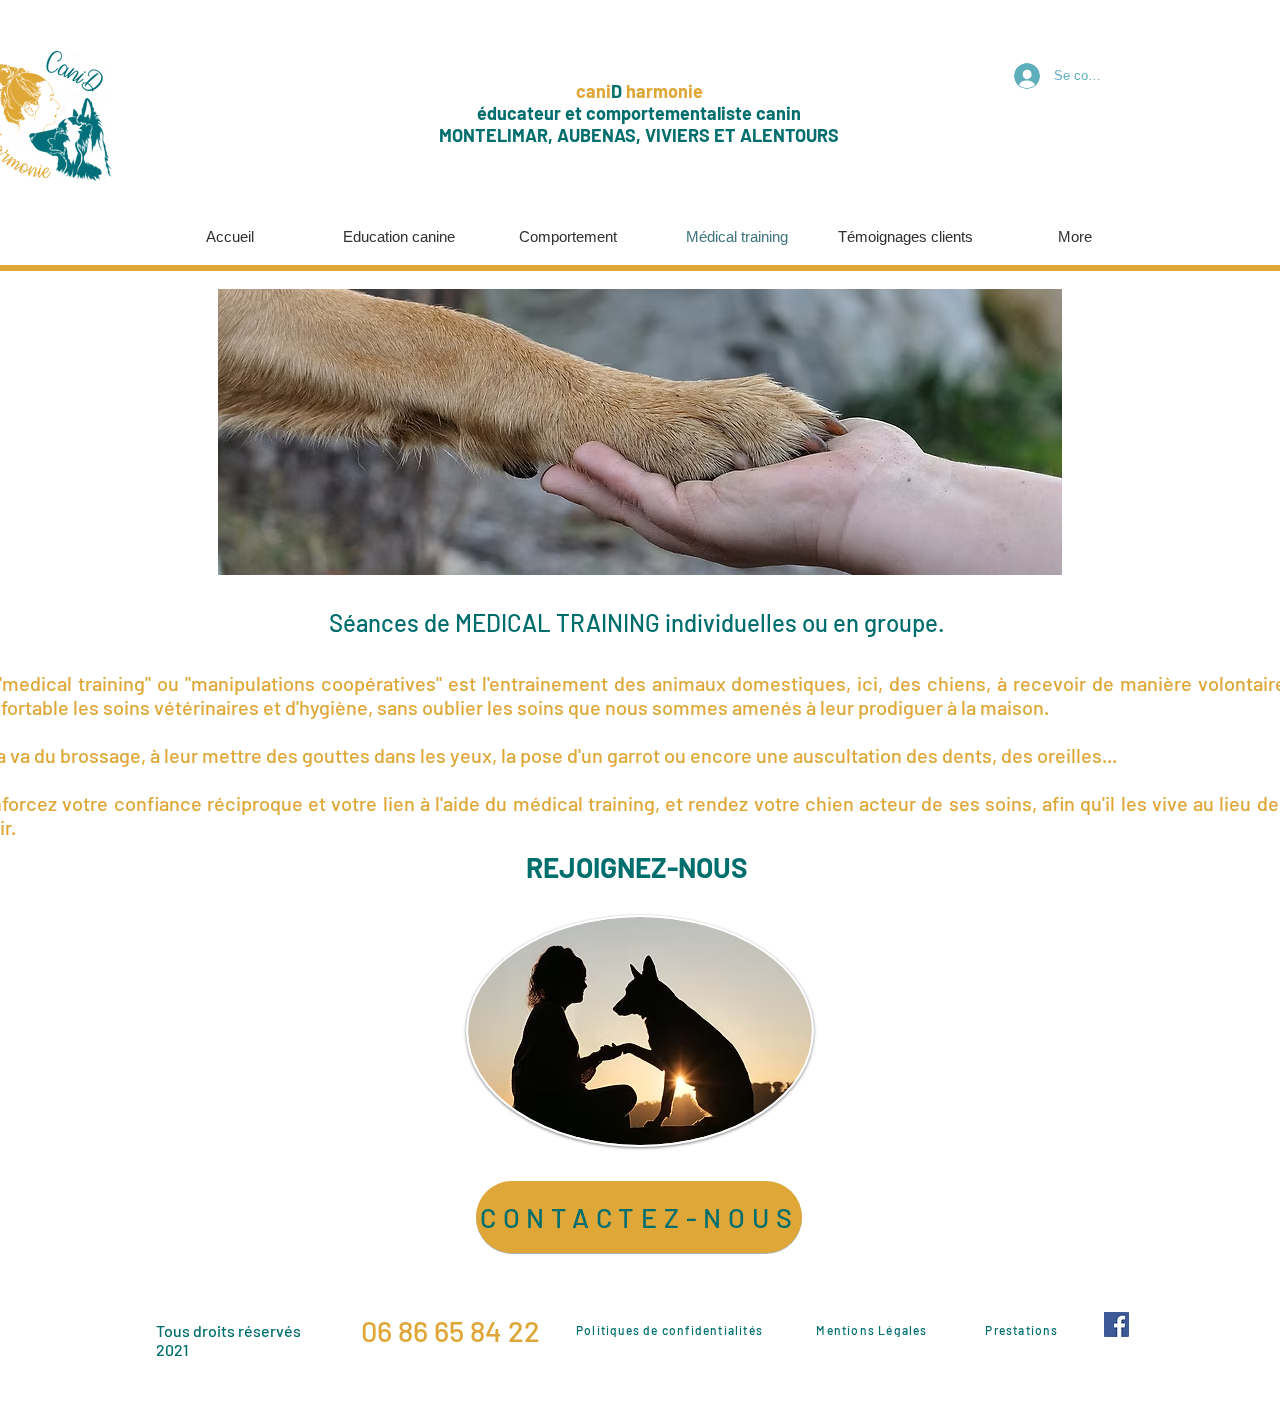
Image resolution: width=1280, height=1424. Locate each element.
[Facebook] (1116, 1324)
